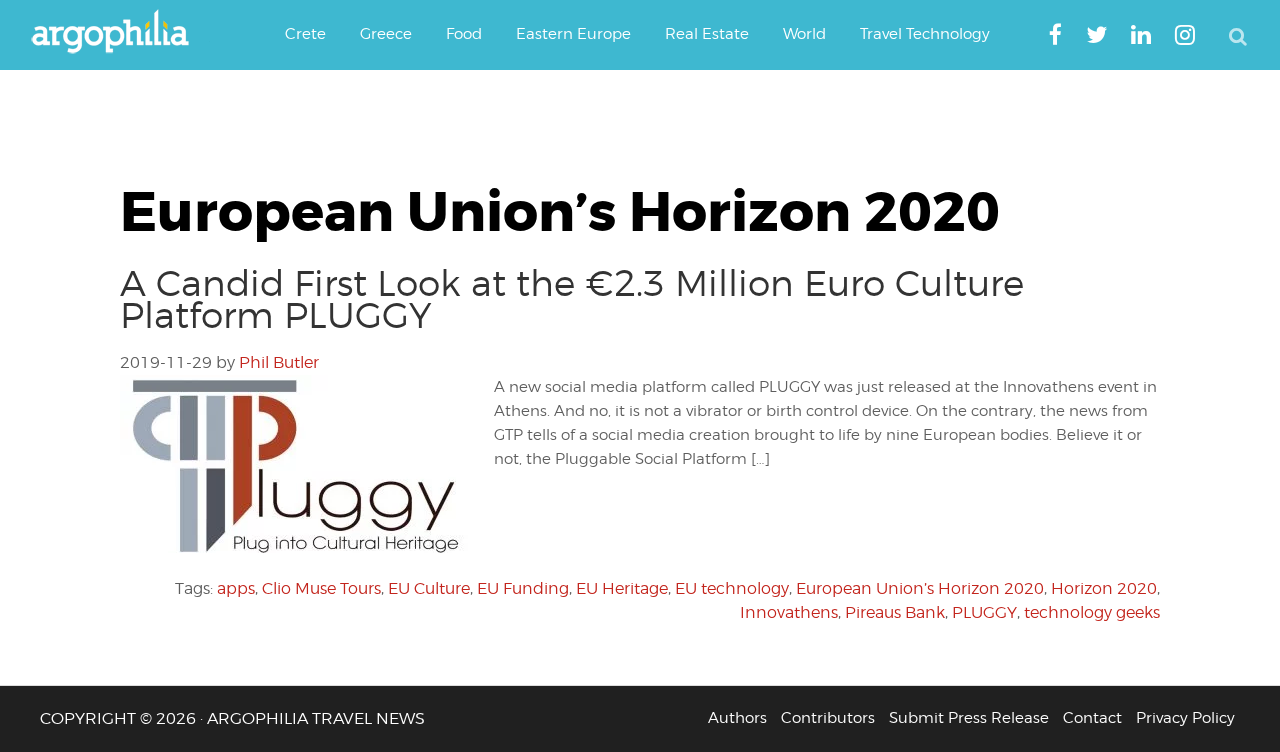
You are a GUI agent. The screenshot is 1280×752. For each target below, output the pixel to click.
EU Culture (429, 588)
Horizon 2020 (1104, 588)
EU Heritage (622, 588)
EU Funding (523, 588)
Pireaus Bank (895, 612)
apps (236, 588)
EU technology (732, 588)
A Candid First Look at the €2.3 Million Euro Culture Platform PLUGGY (572, 299)
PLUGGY (984, 612)
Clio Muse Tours (321, 588)
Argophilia (120, 33)
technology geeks (1092, 612)
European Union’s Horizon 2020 (920, 588)
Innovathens (789, 612)
